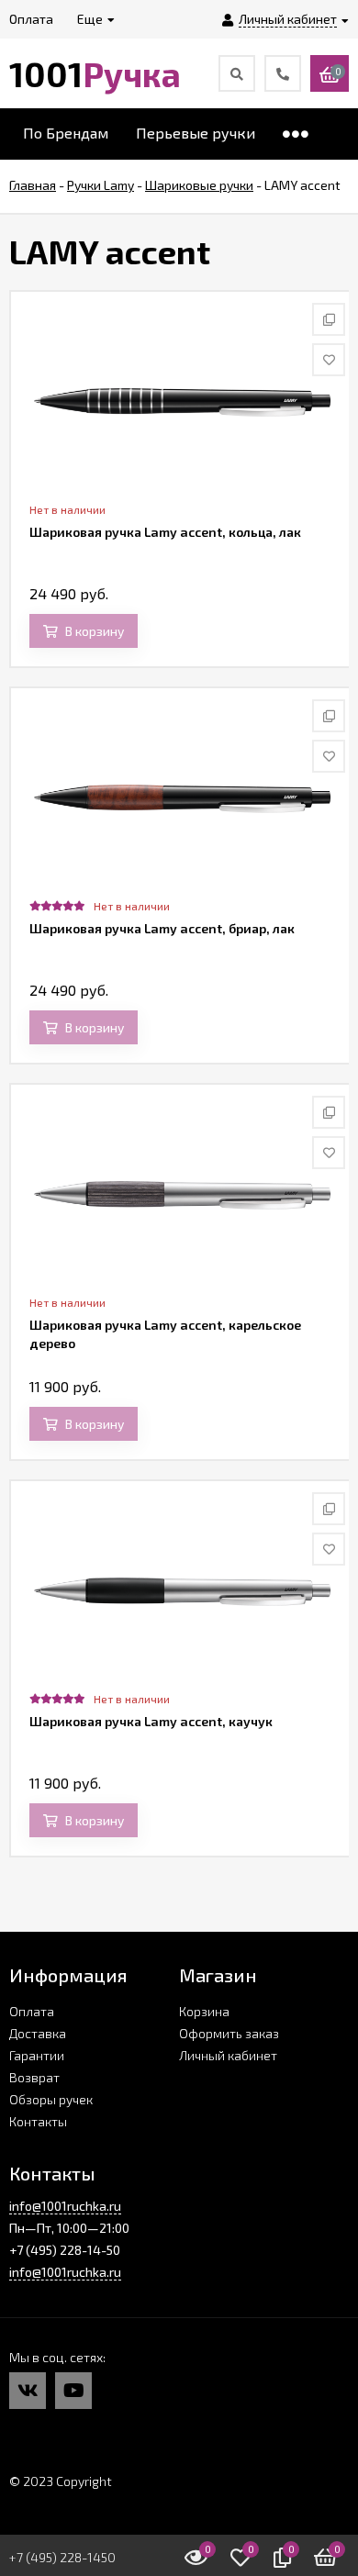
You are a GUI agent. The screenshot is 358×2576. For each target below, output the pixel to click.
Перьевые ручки (196, 133)
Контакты (38, 2121)
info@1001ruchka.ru (65, 2206)
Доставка (38, 2033)
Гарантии (37, 2055)
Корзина (204, 2011)
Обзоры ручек (51, 2099)
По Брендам (66, 133)
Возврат (34, 2077)
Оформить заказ (229, 2033)
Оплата (32, 2011)
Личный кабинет (228, 2055)
